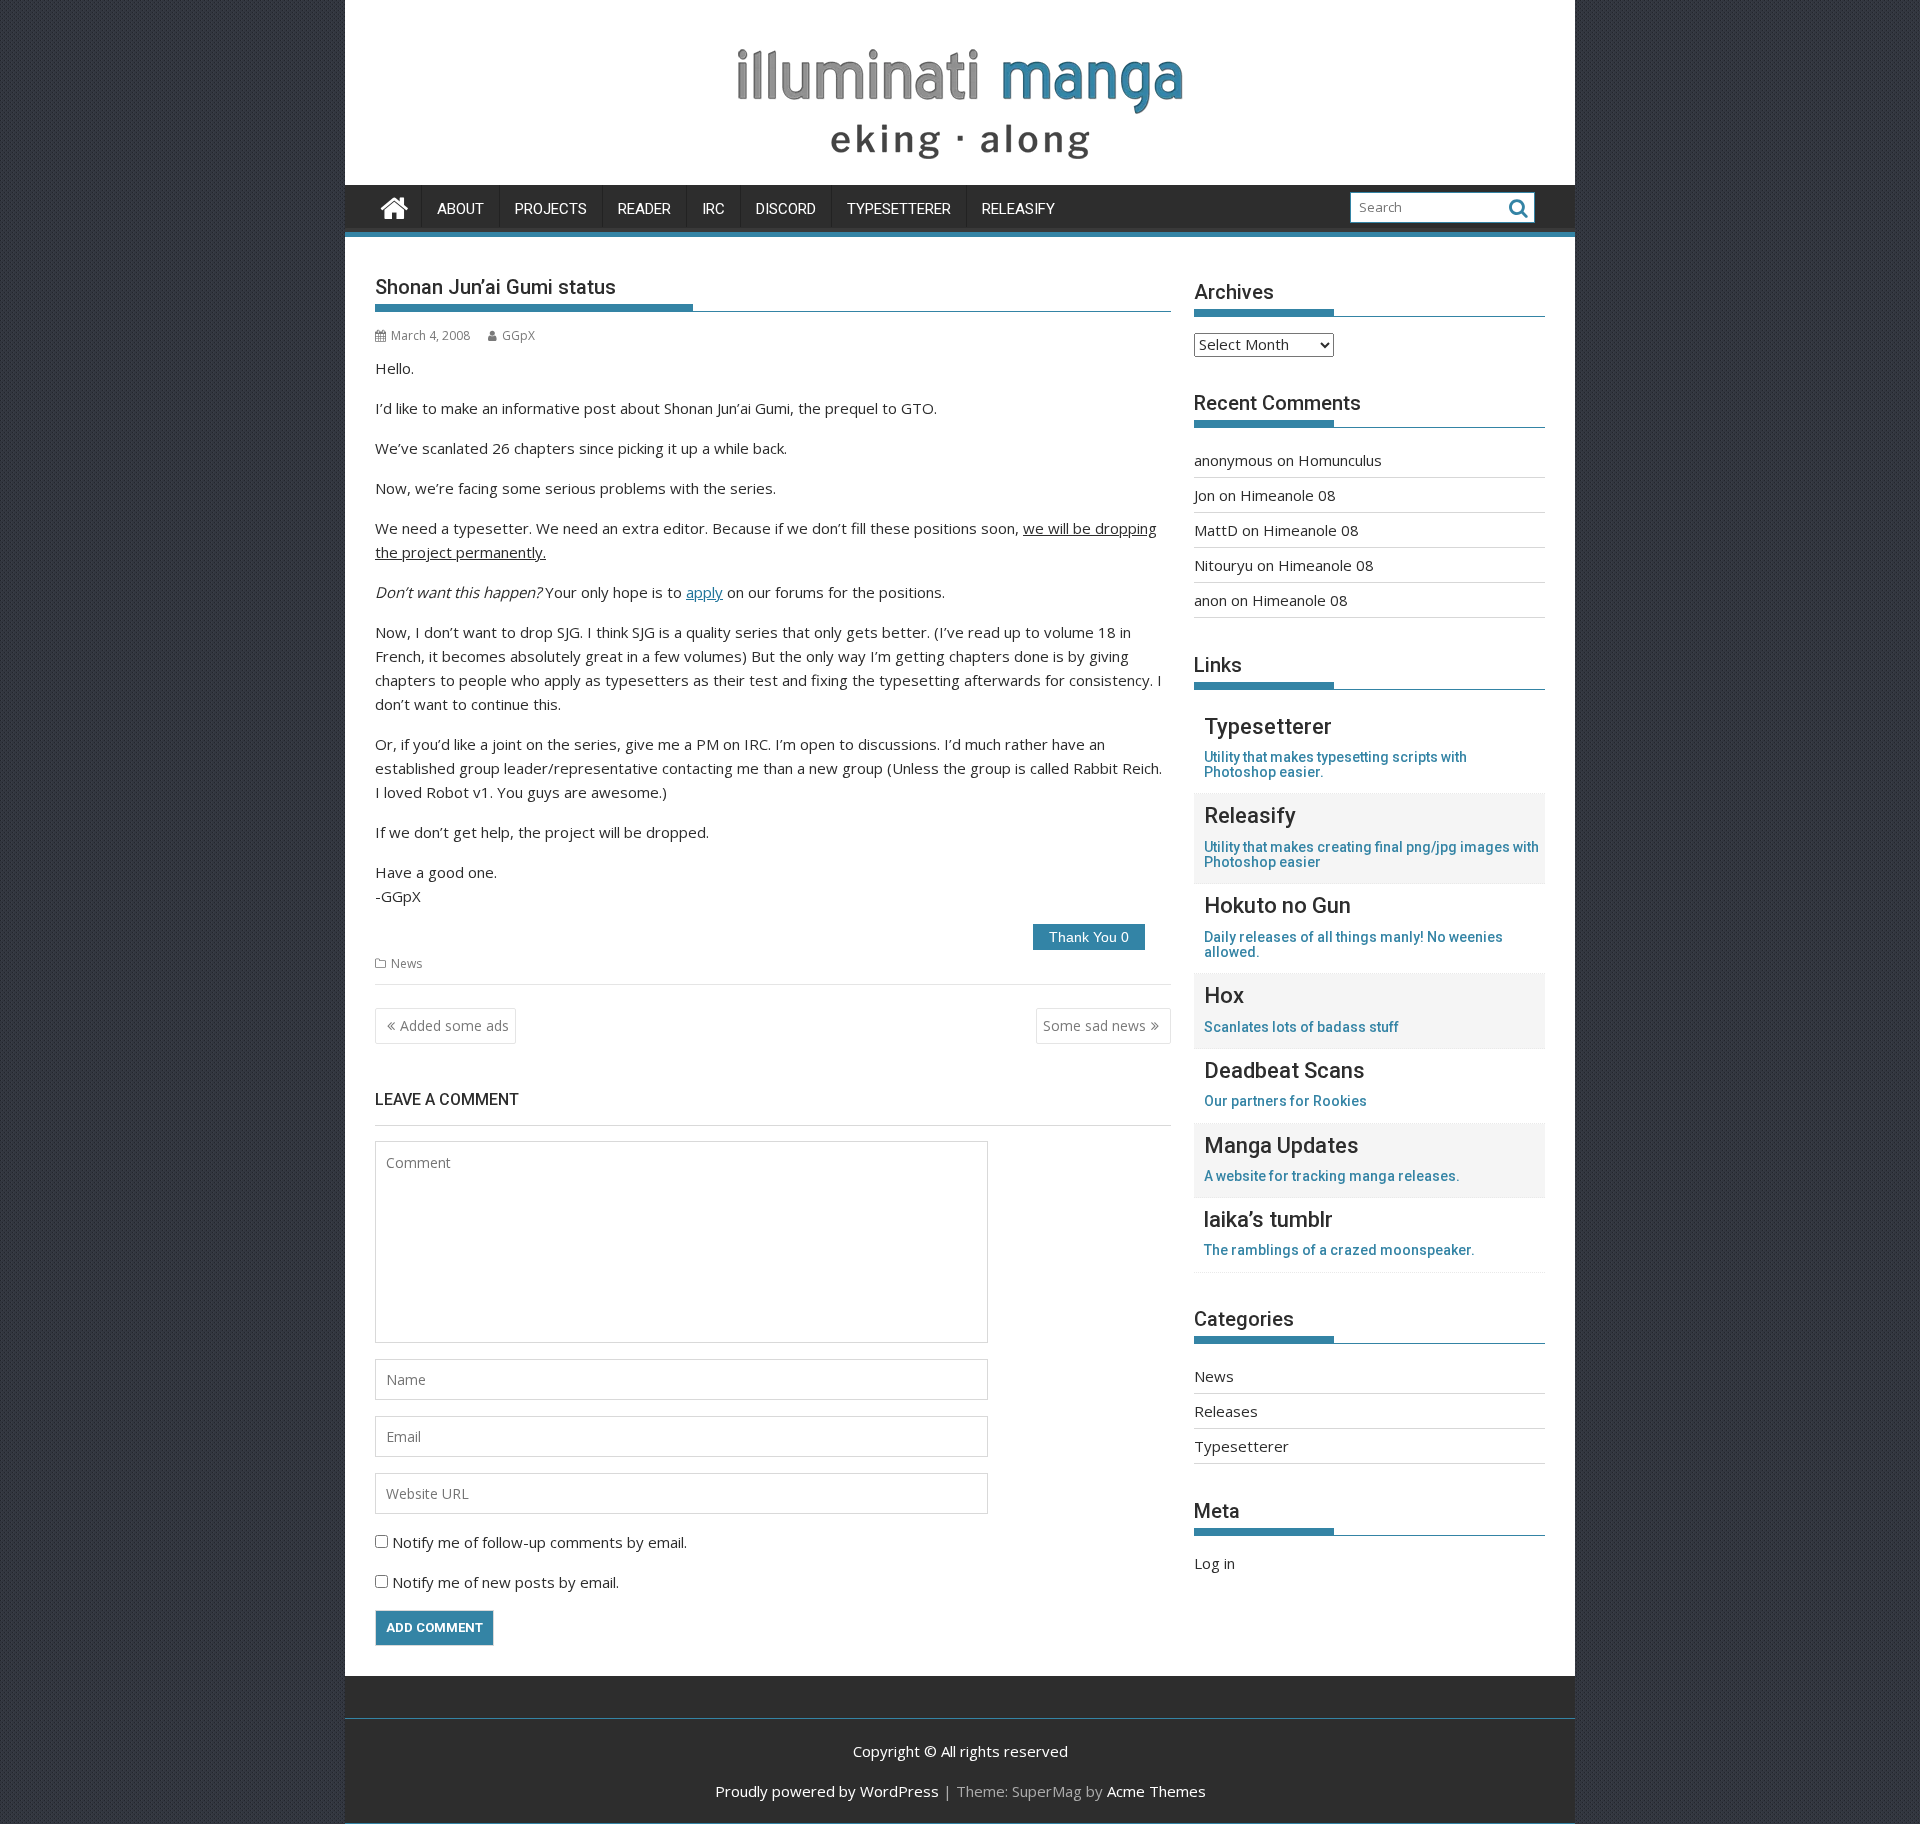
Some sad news (1094, 1025)
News (406, 963)
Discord (786, 209)
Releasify (1018, 209)
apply (704, 592)
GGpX (518, 335)
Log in (1214, 1563)
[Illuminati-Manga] (960, 173)
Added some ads (454, 1025)
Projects (551, 209)
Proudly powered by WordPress (827, 1791)
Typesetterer (899, 209)
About (460, 209)
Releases (1226, 1411)
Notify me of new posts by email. (505, 1582)
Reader (644, 209)
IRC (713, 209)
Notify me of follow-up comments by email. (539, 1542)
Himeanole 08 (1288, 495)
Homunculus (1340, 460)
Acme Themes (1156, 1791)
